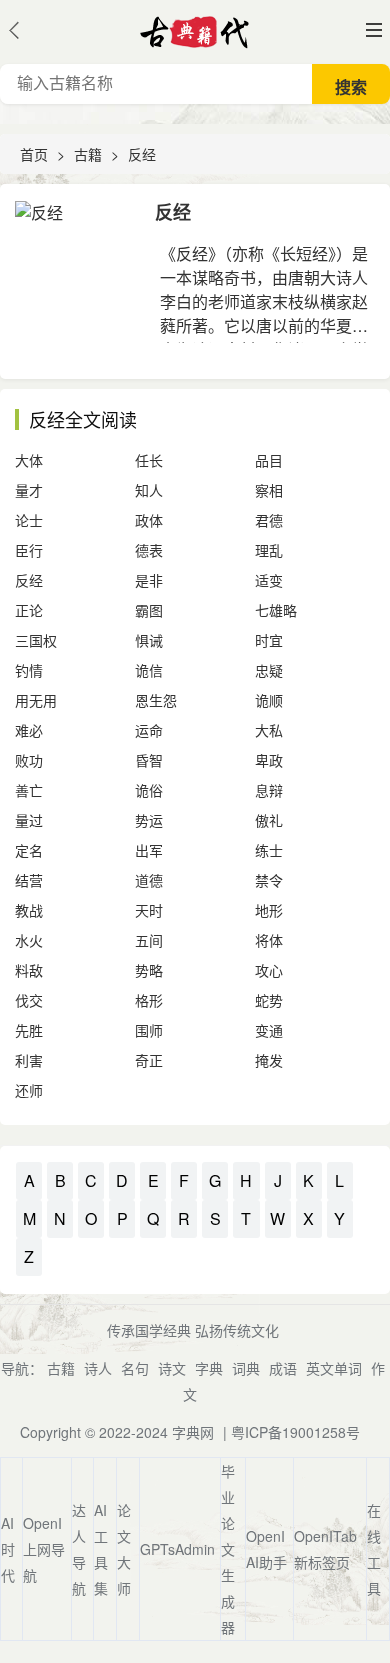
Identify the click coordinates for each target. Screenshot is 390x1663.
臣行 (29, 550)
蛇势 (269, 1000)
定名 (29, 850)
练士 (269, 850)
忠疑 (269, 670)
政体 (149, 520)
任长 (149, 460)
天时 (149, 910)
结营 (29, 880)
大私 (269, 730)
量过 (29, 820)
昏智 (149, 760)
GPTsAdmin (177, 1549)
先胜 (29, 1030)
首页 (34, 154)
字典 (209, 1368)
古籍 (88, 154)
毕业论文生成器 (228, 1549)
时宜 (269, 640)
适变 (269, 580)
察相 (269, 490)
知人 (149, 490)
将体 (269, 940)
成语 (283, 1368)
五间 (149, 940)
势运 (149, 820)
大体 (29, 460)
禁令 (269, 880)
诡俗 (149, 790)
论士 (29, 520)
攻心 (269, 970)
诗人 (98, 1368)
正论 (29, 610)
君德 (269, 520)
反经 (142, 154)
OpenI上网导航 (44, 1549)
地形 (269, 910)
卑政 (269, 760)
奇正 (149, 1060)
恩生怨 (156, 700)
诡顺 (269, 700)
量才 (29, 490)
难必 (29, 730)
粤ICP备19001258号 (295, 1432)
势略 (149, 970)
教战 (29, 910)
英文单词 (334, 1368)
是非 (149, 580)
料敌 (29, 970)
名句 (135, 1368)
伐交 (29, 1000)
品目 (269, 460)
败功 (29, 760)
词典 (246, 1368)
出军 (149, 850)
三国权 (36, 640)
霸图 (149, 610)
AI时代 (8, 1549)
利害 (29, 1060)
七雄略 (276, 610)
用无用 (36, 700)
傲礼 (269, 820)
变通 (269, 1030)
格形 (149, 1000)
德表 (149, 550)
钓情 (29, 670)
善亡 (29, 790)
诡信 (149, 670)
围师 (149, 1030)
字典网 (193, 1432)
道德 (149, 880)
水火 (29, 940)
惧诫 (149, 640)
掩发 (269, 1060)
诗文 (172, 1368)
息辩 (269, 790)
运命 (149, 730)
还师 (29, 1090)
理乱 (269, 550)
